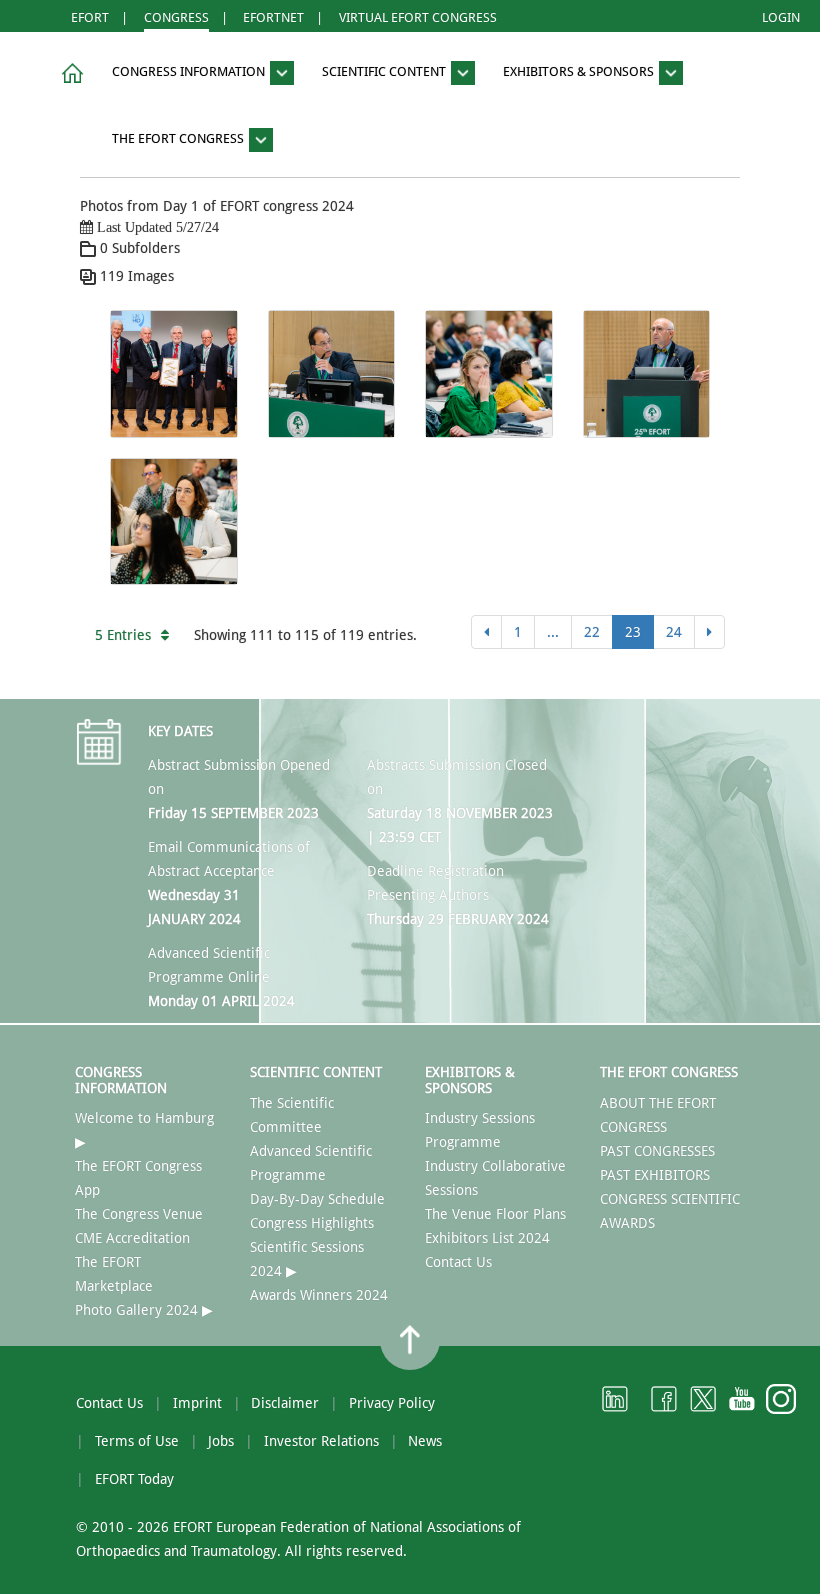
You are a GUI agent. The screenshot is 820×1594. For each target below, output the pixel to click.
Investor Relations (321, 1441)
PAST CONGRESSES (657, 1151)
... (553, 632)
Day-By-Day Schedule (317, 1199)
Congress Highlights (312, 1223)
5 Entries (123, 635)
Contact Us (458, 1262)
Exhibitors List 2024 (487, 1238)
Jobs (221, 1441)
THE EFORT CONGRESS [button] (179, 138)
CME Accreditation (132, 1238)
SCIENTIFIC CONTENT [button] (385, 72)
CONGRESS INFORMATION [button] (190, 72)
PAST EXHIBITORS (655, 1175)
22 (592, 632)
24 (674, 632)
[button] (69, 73)
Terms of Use (137, 1441)
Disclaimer (285, 1403)
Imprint (197, 1403)
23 (633, 632)
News (425, 1441)
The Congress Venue (139, 1214)
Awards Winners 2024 (319, 1295)
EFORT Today (134, 1479)
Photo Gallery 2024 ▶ (144, 1310)
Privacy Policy (392, 1403)
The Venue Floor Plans (495, 1214)
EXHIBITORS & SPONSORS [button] (580, 72)
